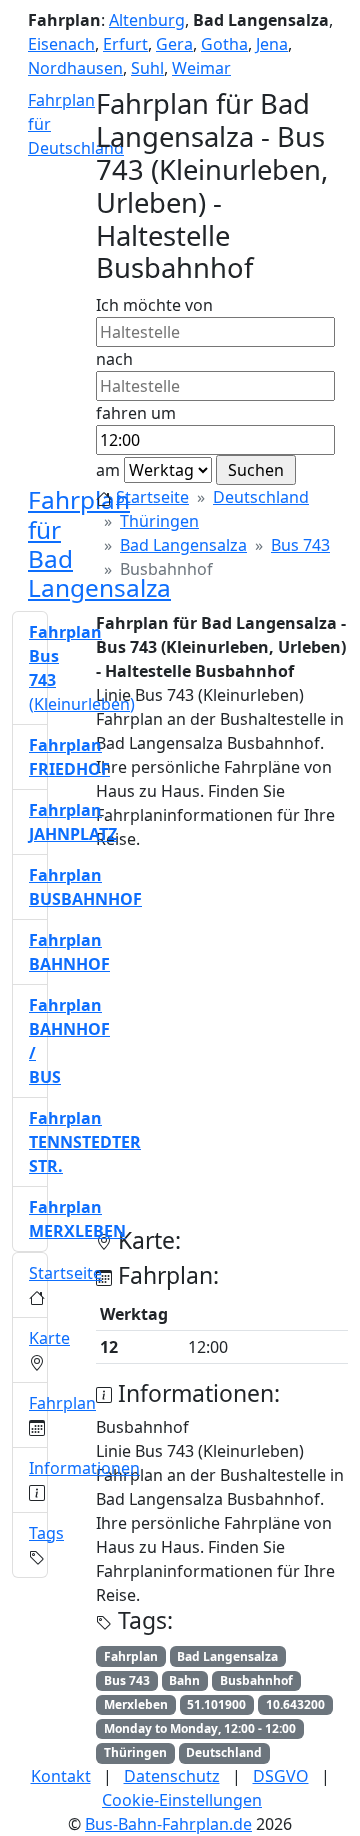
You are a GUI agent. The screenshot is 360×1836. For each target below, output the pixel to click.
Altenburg (147, 20)
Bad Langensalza (183, 545)
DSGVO (281, 1776)
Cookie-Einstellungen (182, 1800)
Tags (46, 1533)
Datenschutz (172, 1776)
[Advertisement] (180, 1047)
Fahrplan (62, 1403)
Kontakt (61, 1776)
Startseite (152, 497)
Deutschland (261, 497)
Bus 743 (300, 545)
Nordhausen (75, 68)
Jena (272, 44)
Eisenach (61, 44)
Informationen (84, 1468)
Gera (174, 44)
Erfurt (125, 44)
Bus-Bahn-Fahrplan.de (168, 1824)
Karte (49, 1338)
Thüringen (159, 521)
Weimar (201, 68)
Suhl (147, 68)
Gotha (224, 44)
